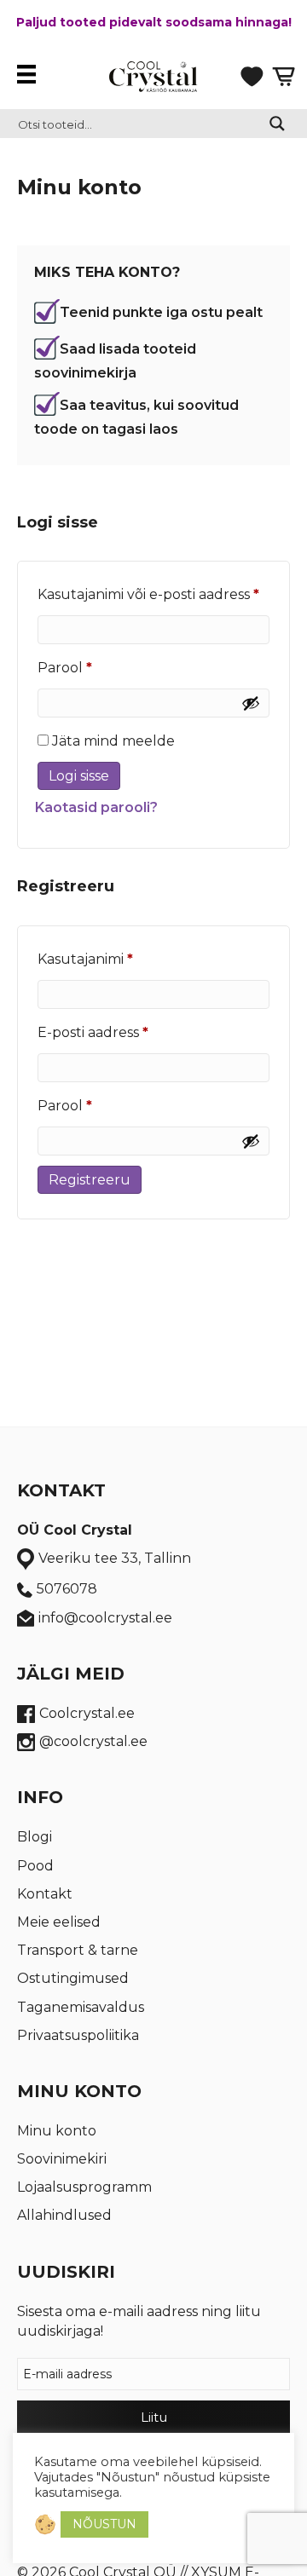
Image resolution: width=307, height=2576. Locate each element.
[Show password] (251, 703)
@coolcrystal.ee (93, 1741)
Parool (92, 667)
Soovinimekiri (62, 2159)
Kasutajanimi (113, 959)
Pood (35, 1866)
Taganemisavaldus (81, 2007)
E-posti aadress (120, 1032)
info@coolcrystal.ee (105, 1618)
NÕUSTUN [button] (104, 2524)
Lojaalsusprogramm (84, 2187)
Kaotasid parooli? (96, 807)
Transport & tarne (78, 1950)
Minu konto (57, 2131)
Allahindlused (64, 2215)
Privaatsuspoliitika (78, 2035)
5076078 (67, 1589)
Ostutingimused (73, 1978)
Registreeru (90, 1180)
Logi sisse (79, 776)
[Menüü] (31, 74)
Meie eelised (59, 1922)
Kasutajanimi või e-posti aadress (153, 594)
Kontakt (45, 1894)
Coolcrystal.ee (87, 1713)
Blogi (35, 1837)
